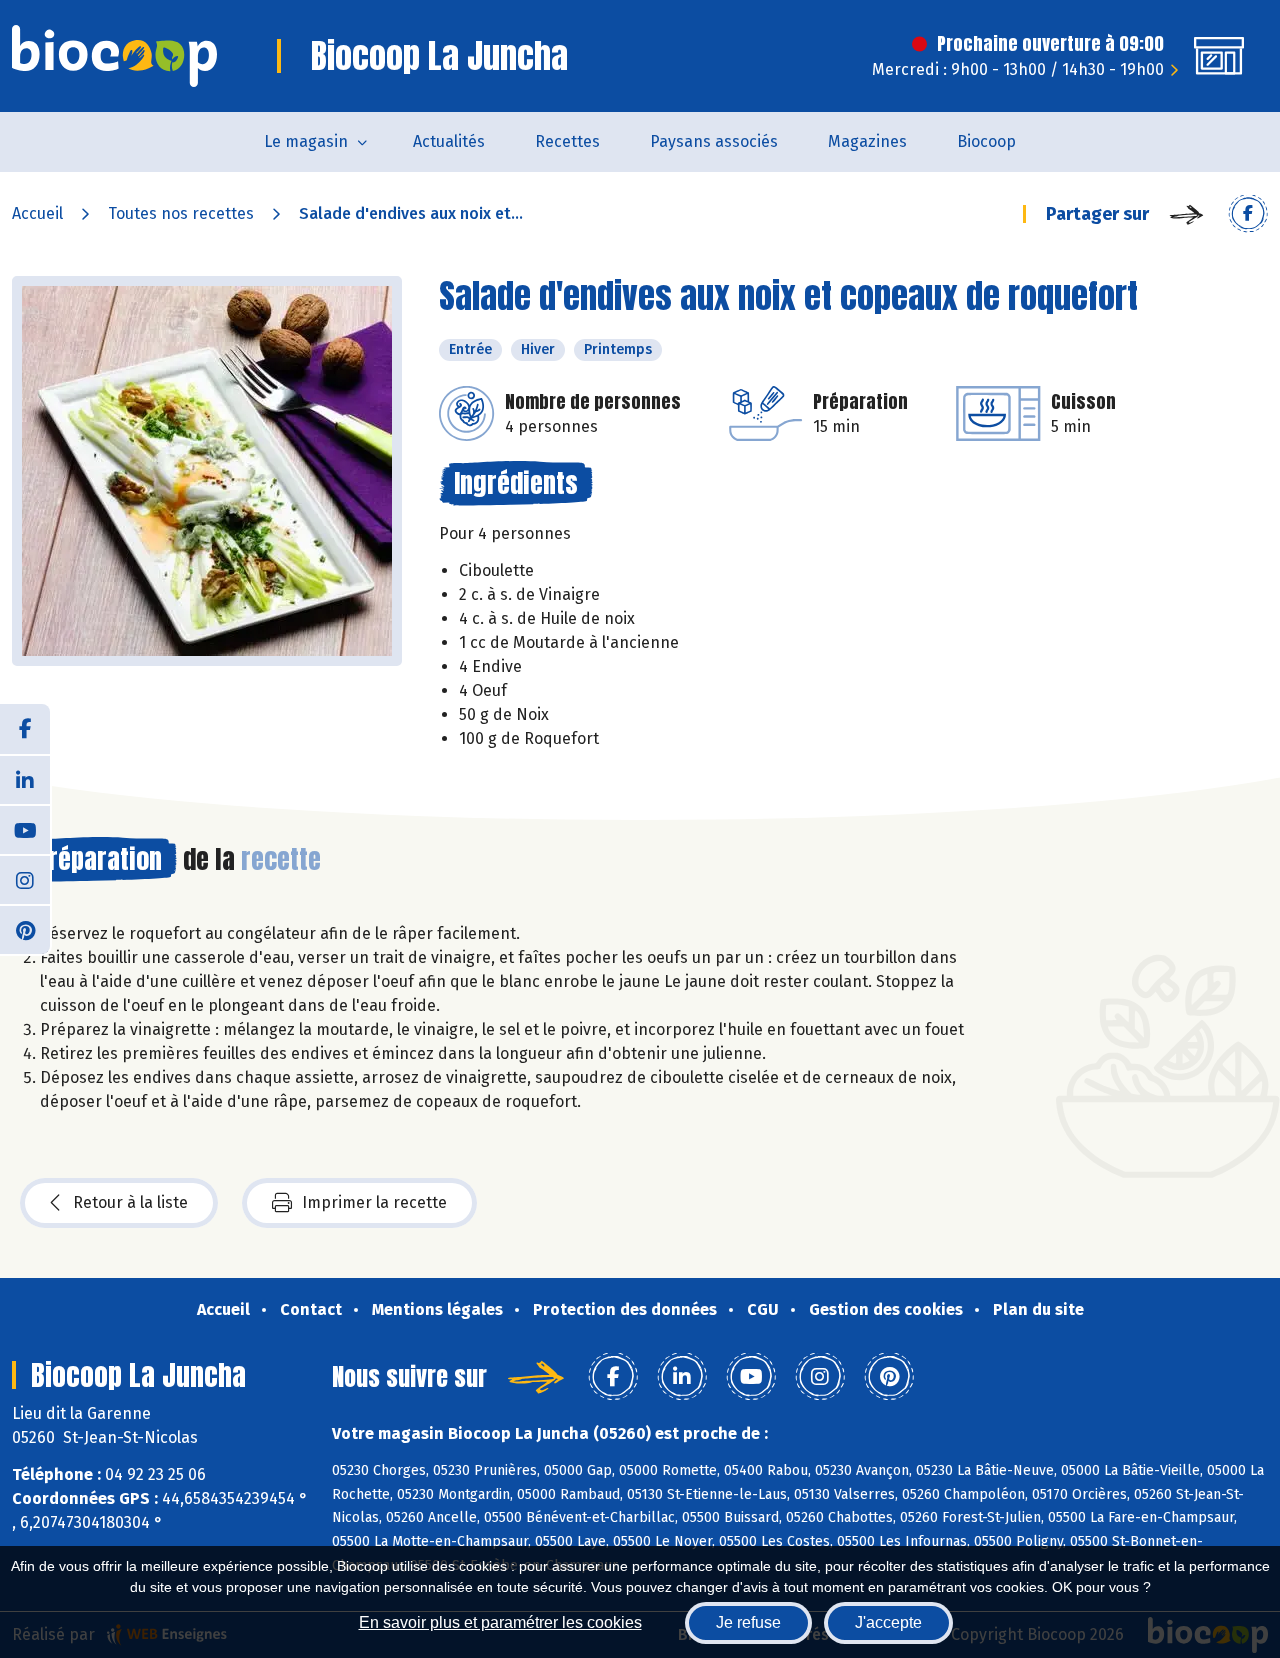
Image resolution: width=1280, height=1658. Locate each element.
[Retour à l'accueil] (114, 56)
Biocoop (986, 141)
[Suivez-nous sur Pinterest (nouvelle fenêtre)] (25, 929)
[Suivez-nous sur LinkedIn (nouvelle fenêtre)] (25, 779)
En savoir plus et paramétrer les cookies (500, 1622)
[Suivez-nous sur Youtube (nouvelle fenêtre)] (25, 829)
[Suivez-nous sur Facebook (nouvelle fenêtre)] (25, 729)
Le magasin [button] (306, 141)
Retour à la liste (130, 1202)
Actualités (449, 141)
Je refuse (748, 1622)
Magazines (867, 141)
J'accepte (888, 1622)
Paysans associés (714, 141)
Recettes (567, 141)
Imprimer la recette (374, 1202)
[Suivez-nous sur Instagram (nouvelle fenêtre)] (25, 879)
